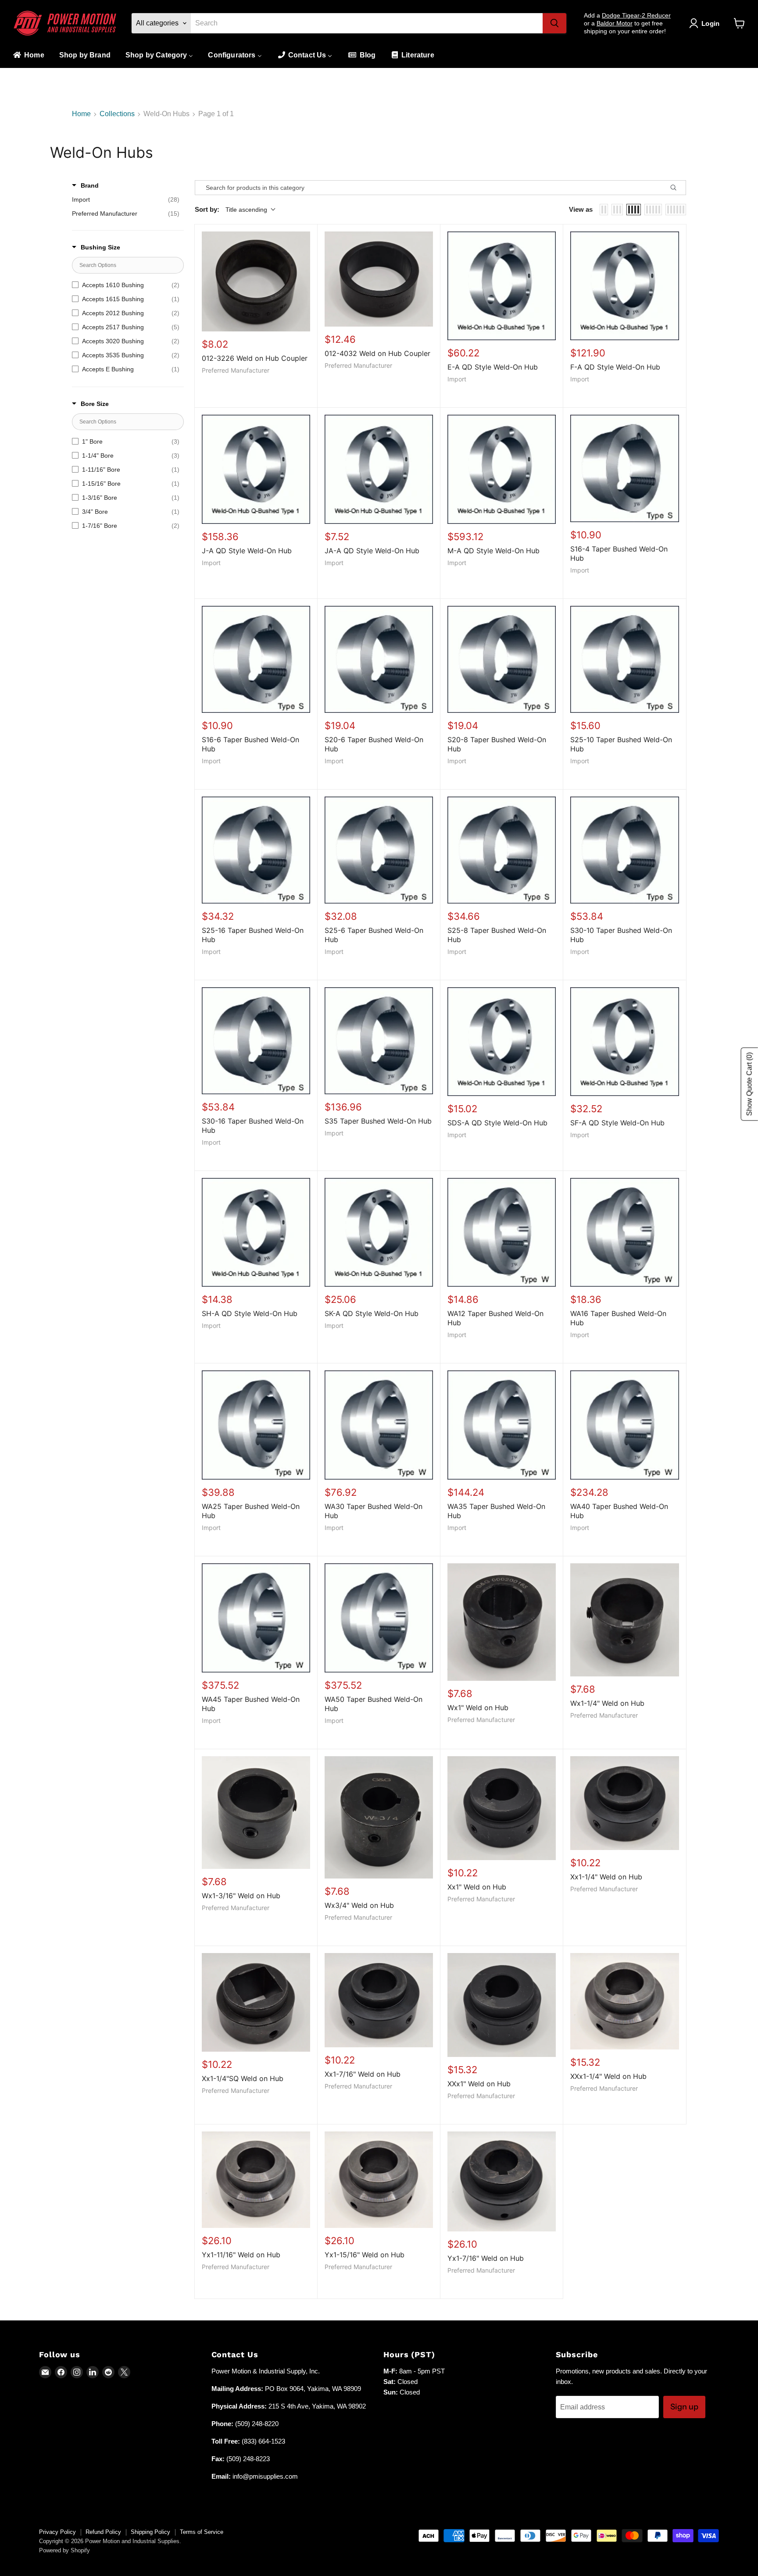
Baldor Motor (615, 23)
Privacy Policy (57, 2532)
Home (81, 114)
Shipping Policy (150, 2532)
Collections (117, 114)
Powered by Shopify (64, 2550)
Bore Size (95, 404)
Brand (90, 185)
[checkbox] (126, 199)
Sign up (684, 2407)
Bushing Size (100, 247)
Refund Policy (103, 2532)
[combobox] (367, 23)
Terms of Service (202, 2532)
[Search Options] (677, 188)
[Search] (554, 23)
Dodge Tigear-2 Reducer (636, 15)
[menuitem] (28, 55)
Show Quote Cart (749, 1084)
